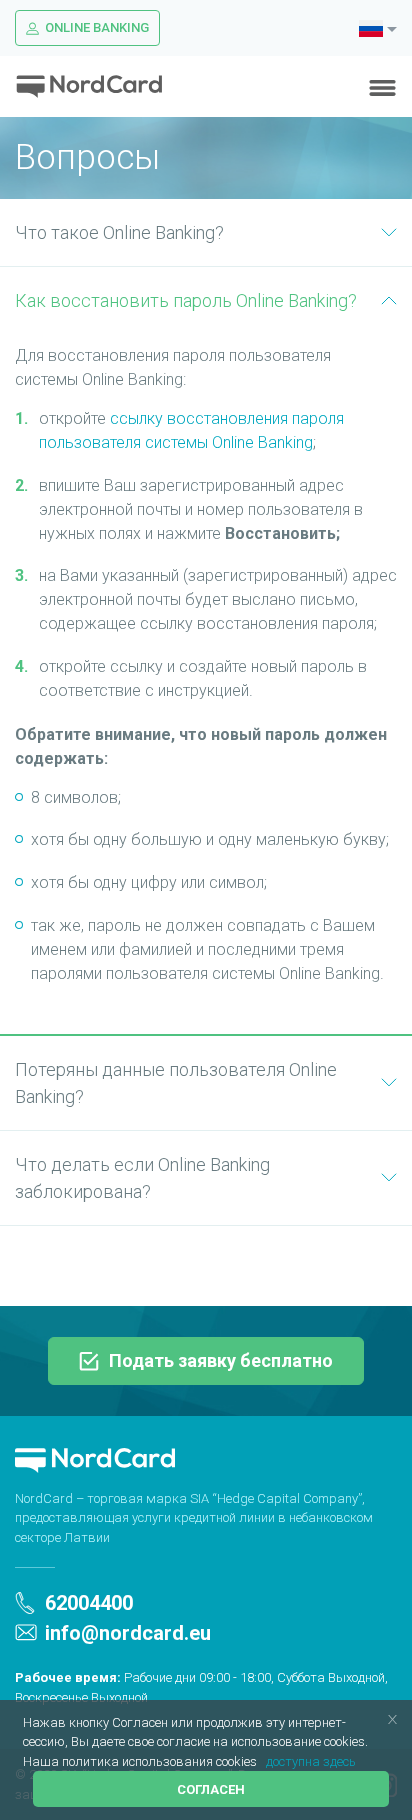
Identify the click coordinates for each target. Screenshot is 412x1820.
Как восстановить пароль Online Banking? (186, 300)
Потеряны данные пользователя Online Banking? (176, 1083)
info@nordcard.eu (128, 1633)
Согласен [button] (211, 1789)
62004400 (89, 1603)
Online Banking (97, 27)
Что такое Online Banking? (119, 232)
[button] (262, 1762)
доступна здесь (311, 1761)
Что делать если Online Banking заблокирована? (142, 1178)
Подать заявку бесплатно (221, 1360)
